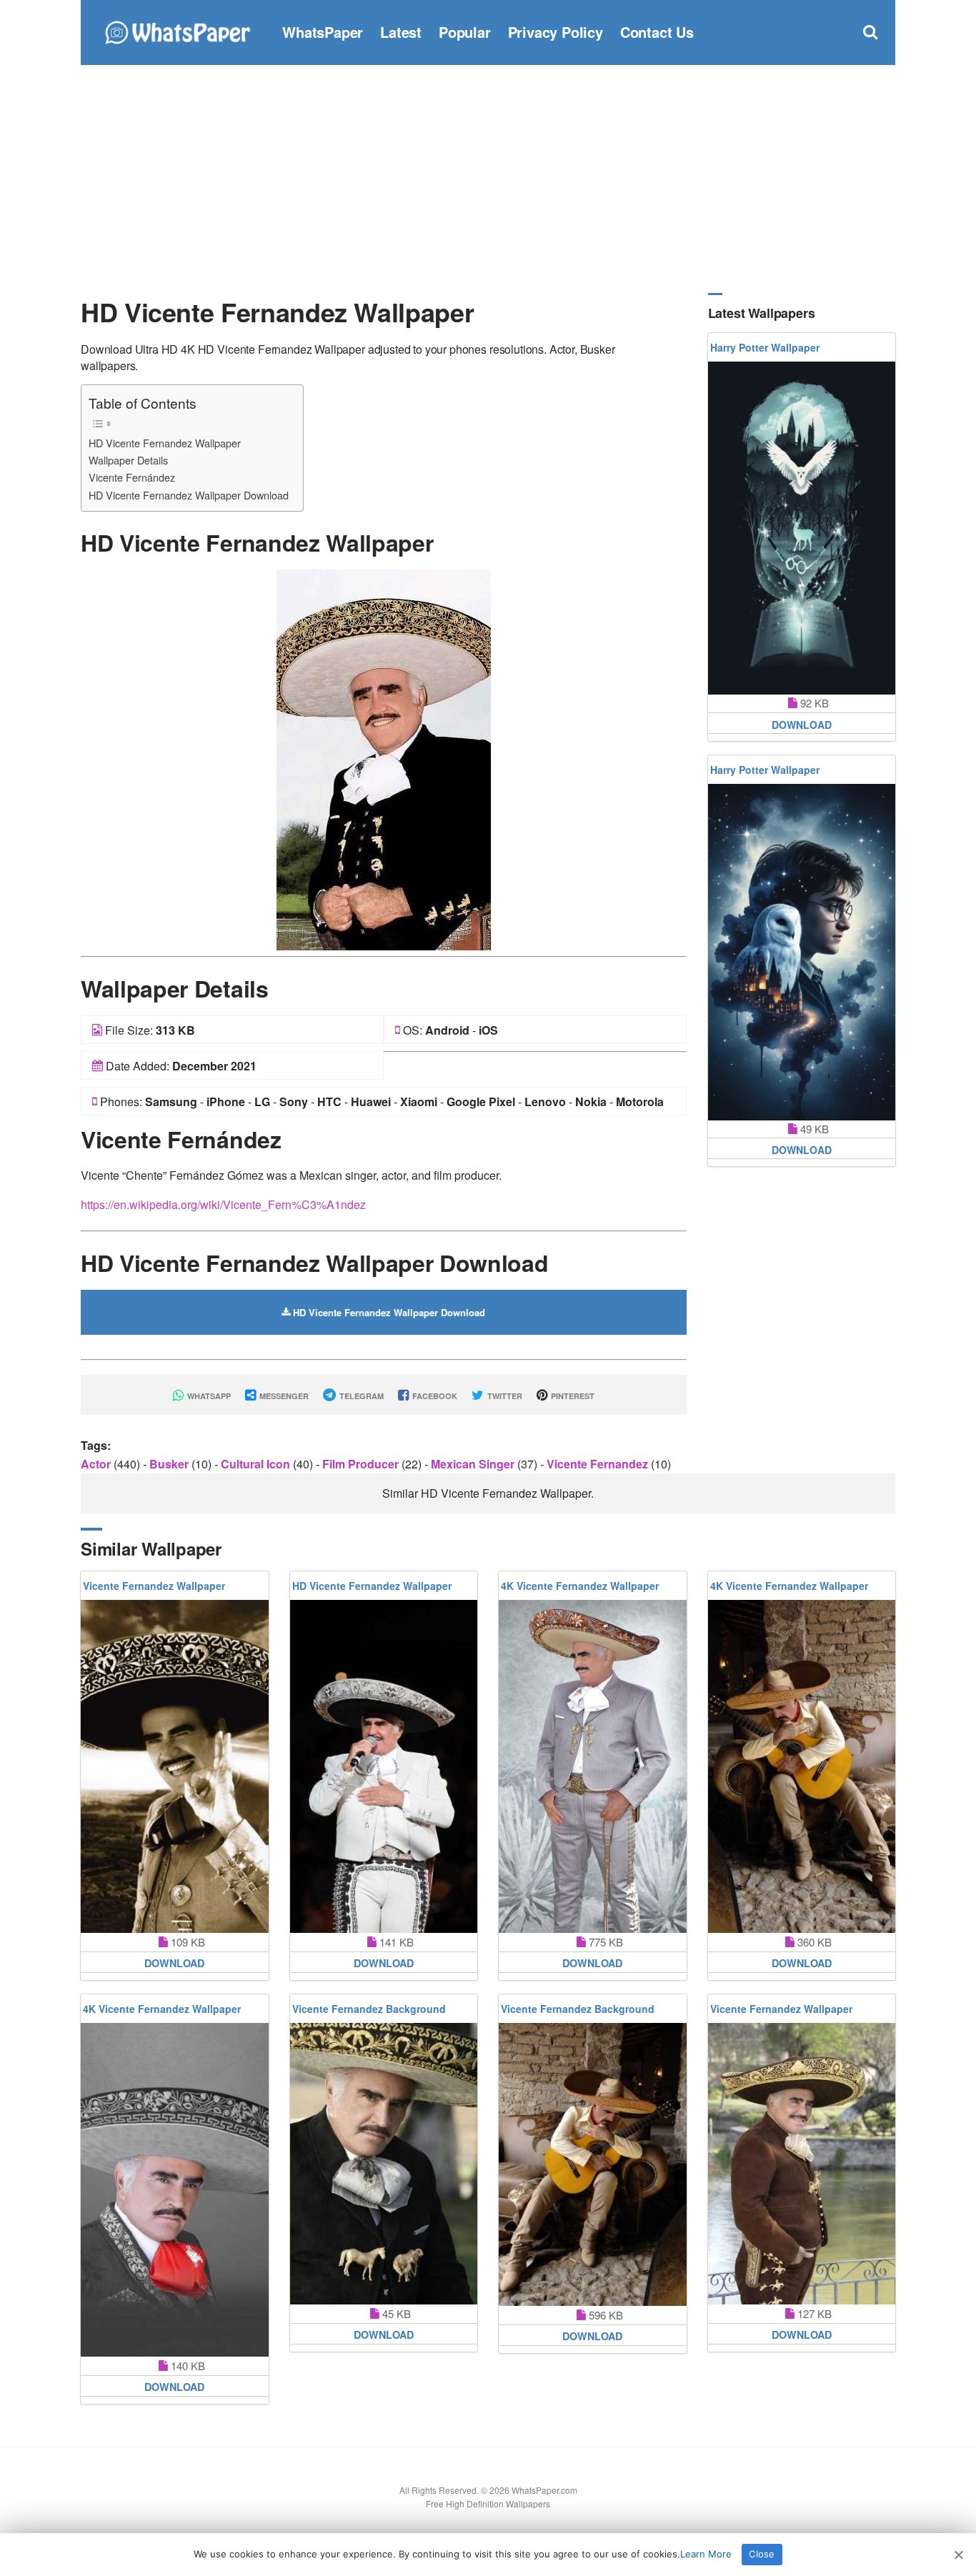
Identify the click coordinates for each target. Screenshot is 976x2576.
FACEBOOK (434, 1396)
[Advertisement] (488, 179)
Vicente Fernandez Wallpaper (154, 1586)
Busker (170, 1464)
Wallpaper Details (128, 460)
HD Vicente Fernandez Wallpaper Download (189, 495)
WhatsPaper (323, 32)
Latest (401, 32)
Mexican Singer (474, 1464)
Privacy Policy (556, 32)
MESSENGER (283, 1396)
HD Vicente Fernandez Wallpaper (165, 443)
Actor (97, 1464)
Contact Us (657, 32)
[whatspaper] (177, 30)
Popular (465, 32)
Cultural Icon (257, 1464)
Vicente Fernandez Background (369, 2009)
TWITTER (504, 1396)
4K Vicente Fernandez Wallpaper (580, 1586)
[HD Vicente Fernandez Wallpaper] (384, 759)
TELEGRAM (360, 1396)
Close (762, 2554)
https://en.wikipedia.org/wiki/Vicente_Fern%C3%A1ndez (223, 1204)
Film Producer (362, 1464)
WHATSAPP (208, 1396)
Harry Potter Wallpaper (765, 347)
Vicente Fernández (132, 477)
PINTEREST (572, 1396)
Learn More (706, 2554)
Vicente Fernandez (599, 1464)
